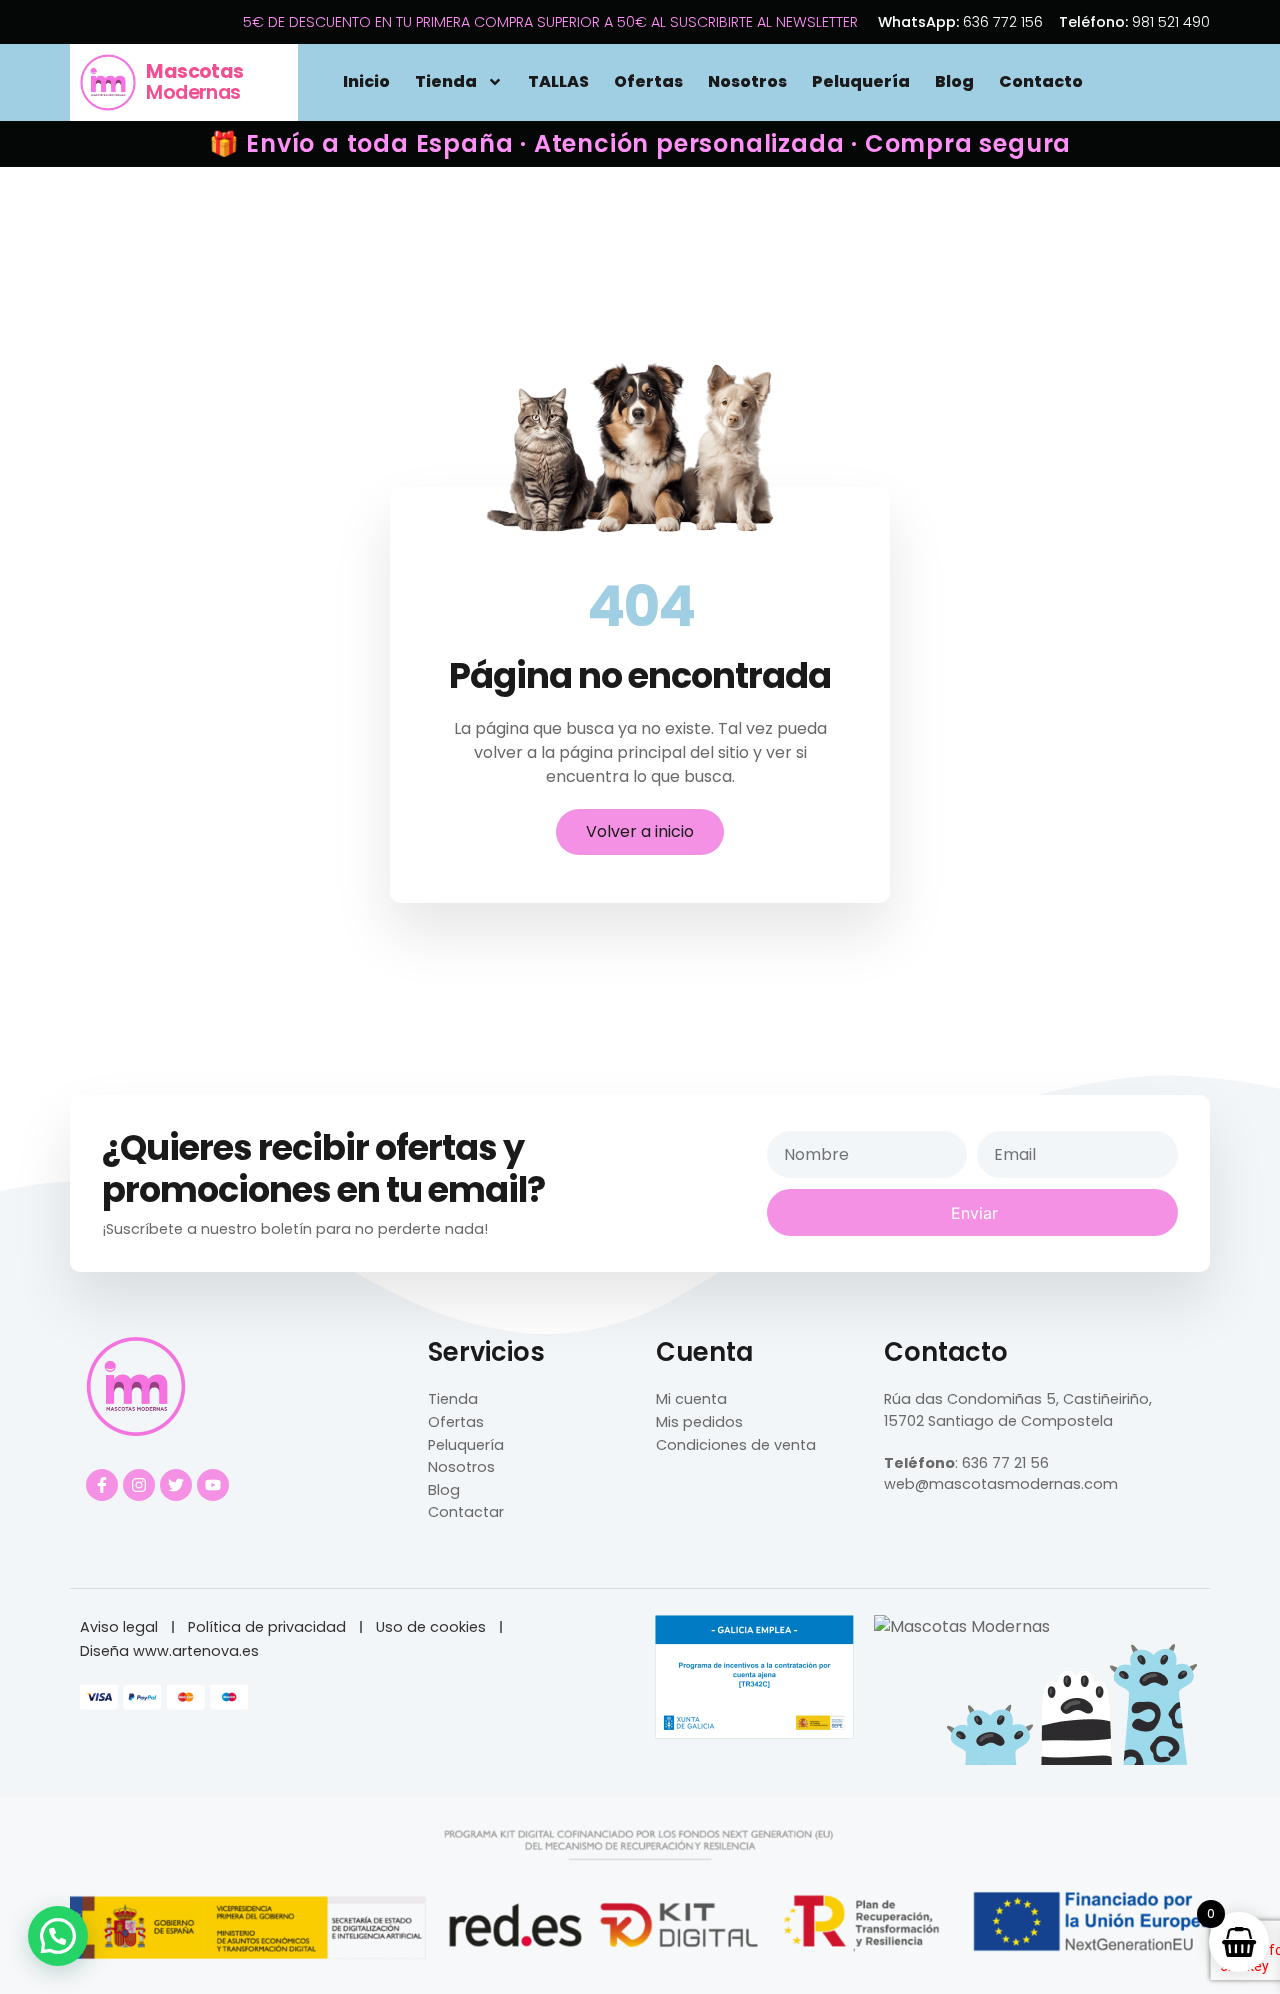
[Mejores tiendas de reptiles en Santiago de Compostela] (962, 1626)
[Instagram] (139, 1485)
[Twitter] (176, 1485)
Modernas (194, 82)
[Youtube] (213, 1485)
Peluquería (861, 81)
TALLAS (558, 81)
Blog (954, 81)
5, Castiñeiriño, (1097, 1399)
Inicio (366, 81)
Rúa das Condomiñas (963, 1399)
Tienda (446, 81)
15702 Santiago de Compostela (998, 1421)
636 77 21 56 (1005, 1463)
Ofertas (648, 81)
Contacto (1041, 81)
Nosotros (747, 81)
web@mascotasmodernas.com (1001, 1484)
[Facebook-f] (102, 1485)
